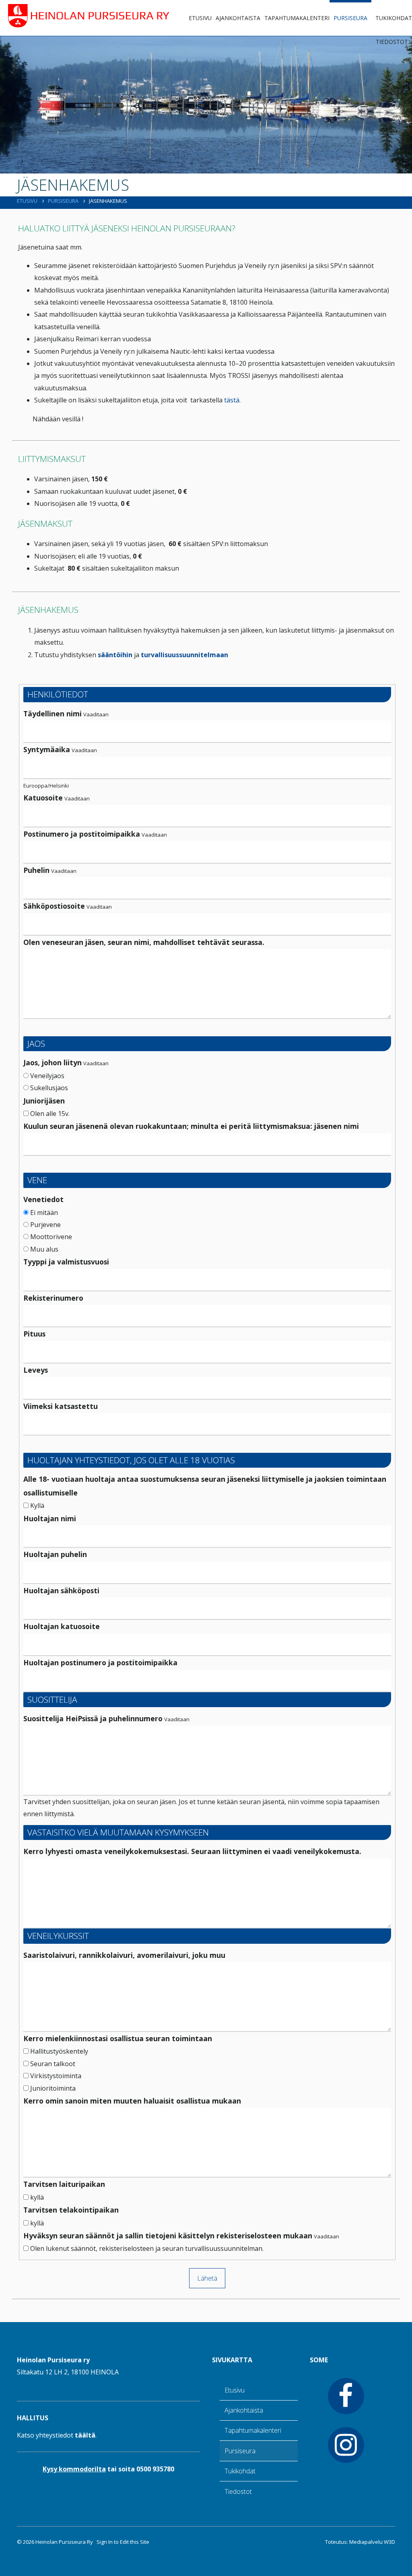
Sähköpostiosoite (54, 906)
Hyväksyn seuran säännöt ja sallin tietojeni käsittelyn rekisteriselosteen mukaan (168, 2236)
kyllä (36, 2197)
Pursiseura (350, 18)
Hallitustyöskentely (58, 2051)
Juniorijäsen (44, 1101)
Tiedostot (392, 42)
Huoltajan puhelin (55, 1554)
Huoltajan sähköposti (61, 1590)
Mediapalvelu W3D (372, 2542)
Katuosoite (43, 798)
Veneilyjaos (46, 1076)
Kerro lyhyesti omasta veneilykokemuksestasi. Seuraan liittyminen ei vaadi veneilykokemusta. (192, 1851)
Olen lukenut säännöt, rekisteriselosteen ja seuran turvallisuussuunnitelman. (146, 2248)
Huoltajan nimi (50, 1518)
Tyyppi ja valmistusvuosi (66, 1262)
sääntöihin (115, 655)
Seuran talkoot (52, 2064)
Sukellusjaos (48, 1088)
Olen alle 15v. (49, 1114)
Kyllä (36, 1506)
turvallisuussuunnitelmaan (184, 655)
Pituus (34, 1334)
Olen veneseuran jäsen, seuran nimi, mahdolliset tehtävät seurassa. (144, 942)
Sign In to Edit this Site (122, 2542)
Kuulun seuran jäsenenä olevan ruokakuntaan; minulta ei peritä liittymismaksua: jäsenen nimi (191, 1126)
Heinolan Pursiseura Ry (64, 2542)
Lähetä (207, 2278)
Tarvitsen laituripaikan (64, 2184)
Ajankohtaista (238, 18)
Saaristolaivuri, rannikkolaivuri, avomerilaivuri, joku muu (124, 1955)
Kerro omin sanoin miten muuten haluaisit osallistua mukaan (132, 2101)
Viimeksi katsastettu (61, 1406)
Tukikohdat (394, 18)
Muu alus (43, 1249)
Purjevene (45, 1225)
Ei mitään (43, 1213)
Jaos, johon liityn (53, 1062)
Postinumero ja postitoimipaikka (82, 834)
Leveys (36, 1370)
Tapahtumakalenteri (297, 18)
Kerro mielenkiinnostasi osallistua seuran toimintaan (118, 2038)
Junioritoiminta (52, 2088)
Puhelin (36, 870)
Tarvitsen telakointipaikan (71, 2210)
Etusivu (200, 18)
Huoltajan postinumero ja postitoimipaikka (100, 1662)
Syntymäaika (47, 749)
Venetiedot (43, 1199)
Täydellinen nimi (53, 714)
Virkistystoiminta (55, 2076)
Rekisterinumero (53, 1298)
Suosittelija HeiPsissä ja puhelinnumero (93, 1718)
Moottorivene (50, 1237)
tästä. (232, 400)
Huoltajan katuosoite (62, 1626)
